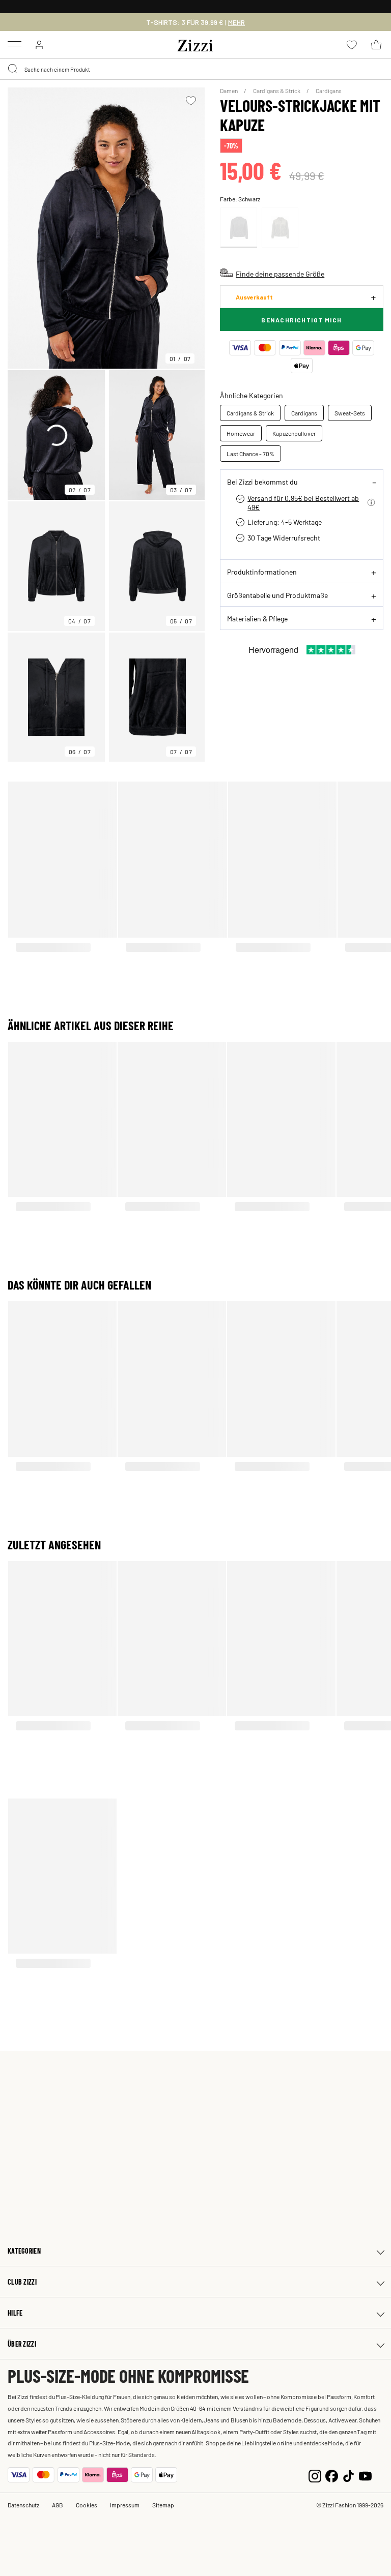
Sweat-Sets (350, 413)
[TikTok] (348, 2475)
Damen (229, 91)
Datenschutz (23, 2505)
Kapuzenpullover (294, 433)
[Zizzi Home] (195, 44)
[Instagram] (315, 2475)
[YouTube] (365, 2475)
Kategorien (24, 2251)
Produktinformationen (262, 572)
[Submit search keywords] (13, 69)
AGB (58, 2505)
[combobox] (195, 69)
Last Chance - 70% (250, 454)
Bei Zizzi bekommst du (262, 482)
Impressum (125, 2505)
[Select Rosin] (280, 228)
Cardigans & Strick (277, 91)
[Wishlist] (191, 101)
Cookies (87, 2505)
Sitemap (163, 2505)
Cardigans (329, 91)
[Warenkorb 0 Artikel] (376, 45)
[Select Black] (239, 228)
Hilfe (15, 2313)
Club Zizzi (22, 2282)
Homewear (241, 433)
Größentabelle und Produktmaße (277, 595)
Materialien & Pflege (257, 618)
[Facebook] (332, 2475)
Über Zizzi (22, 2344)
